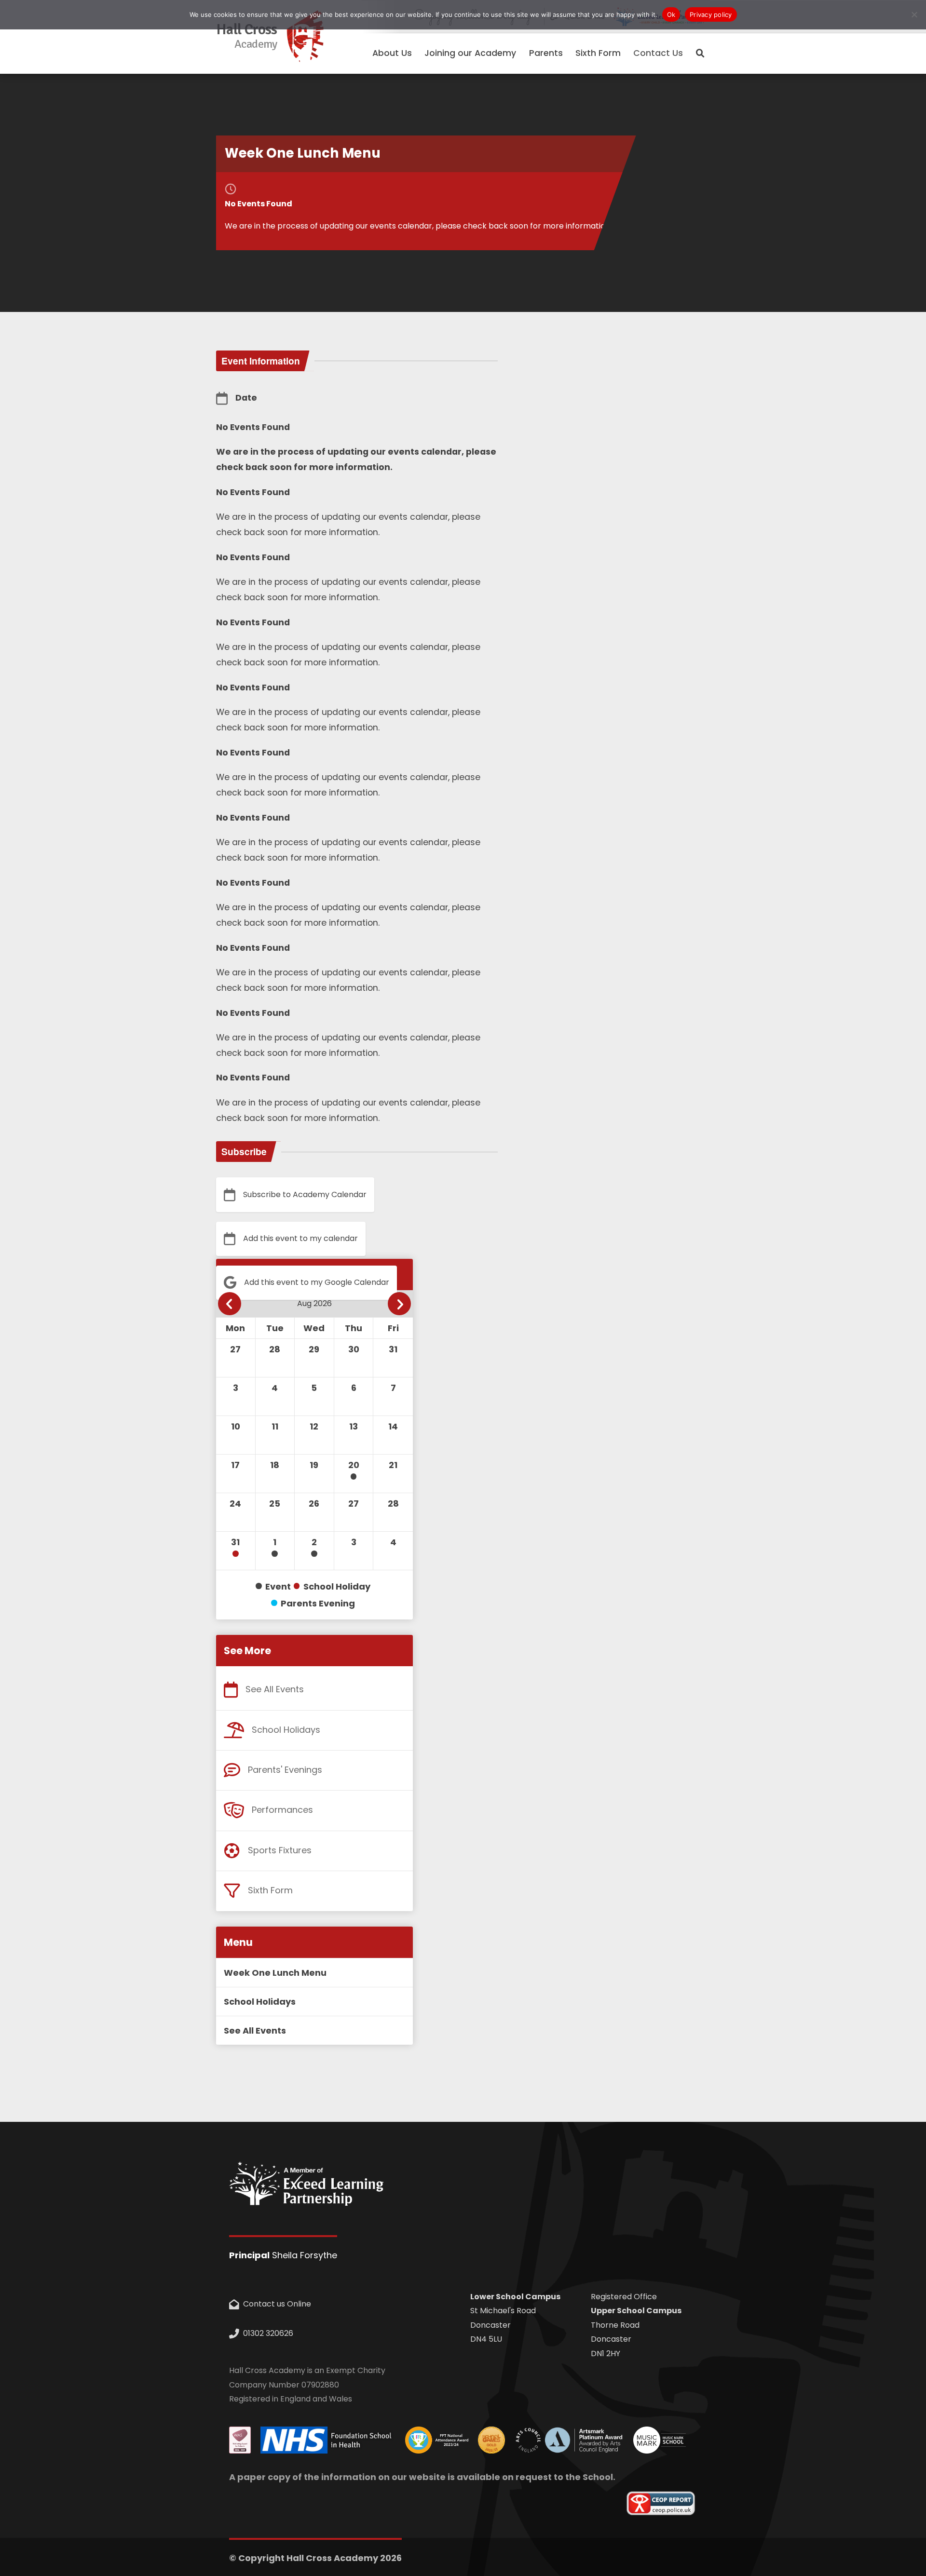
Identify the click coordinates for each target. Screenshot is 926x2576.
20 (354, 1465)
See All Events (275, 1689)
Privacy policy (711, 14)
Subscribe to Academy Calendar (305, 1194)
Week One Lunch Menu (275, 1973)
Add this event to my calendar (300, 1238)
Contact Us (658, 53)
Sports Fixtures (280, 1850)
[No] (914, 14)
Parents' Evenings (285, 1770)
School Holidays (286, 1730)
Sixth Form (270, 1890)
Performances (282, 1810)
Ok (671, 14)
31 (235, 1542)
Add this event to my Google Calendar (317, 1282)
